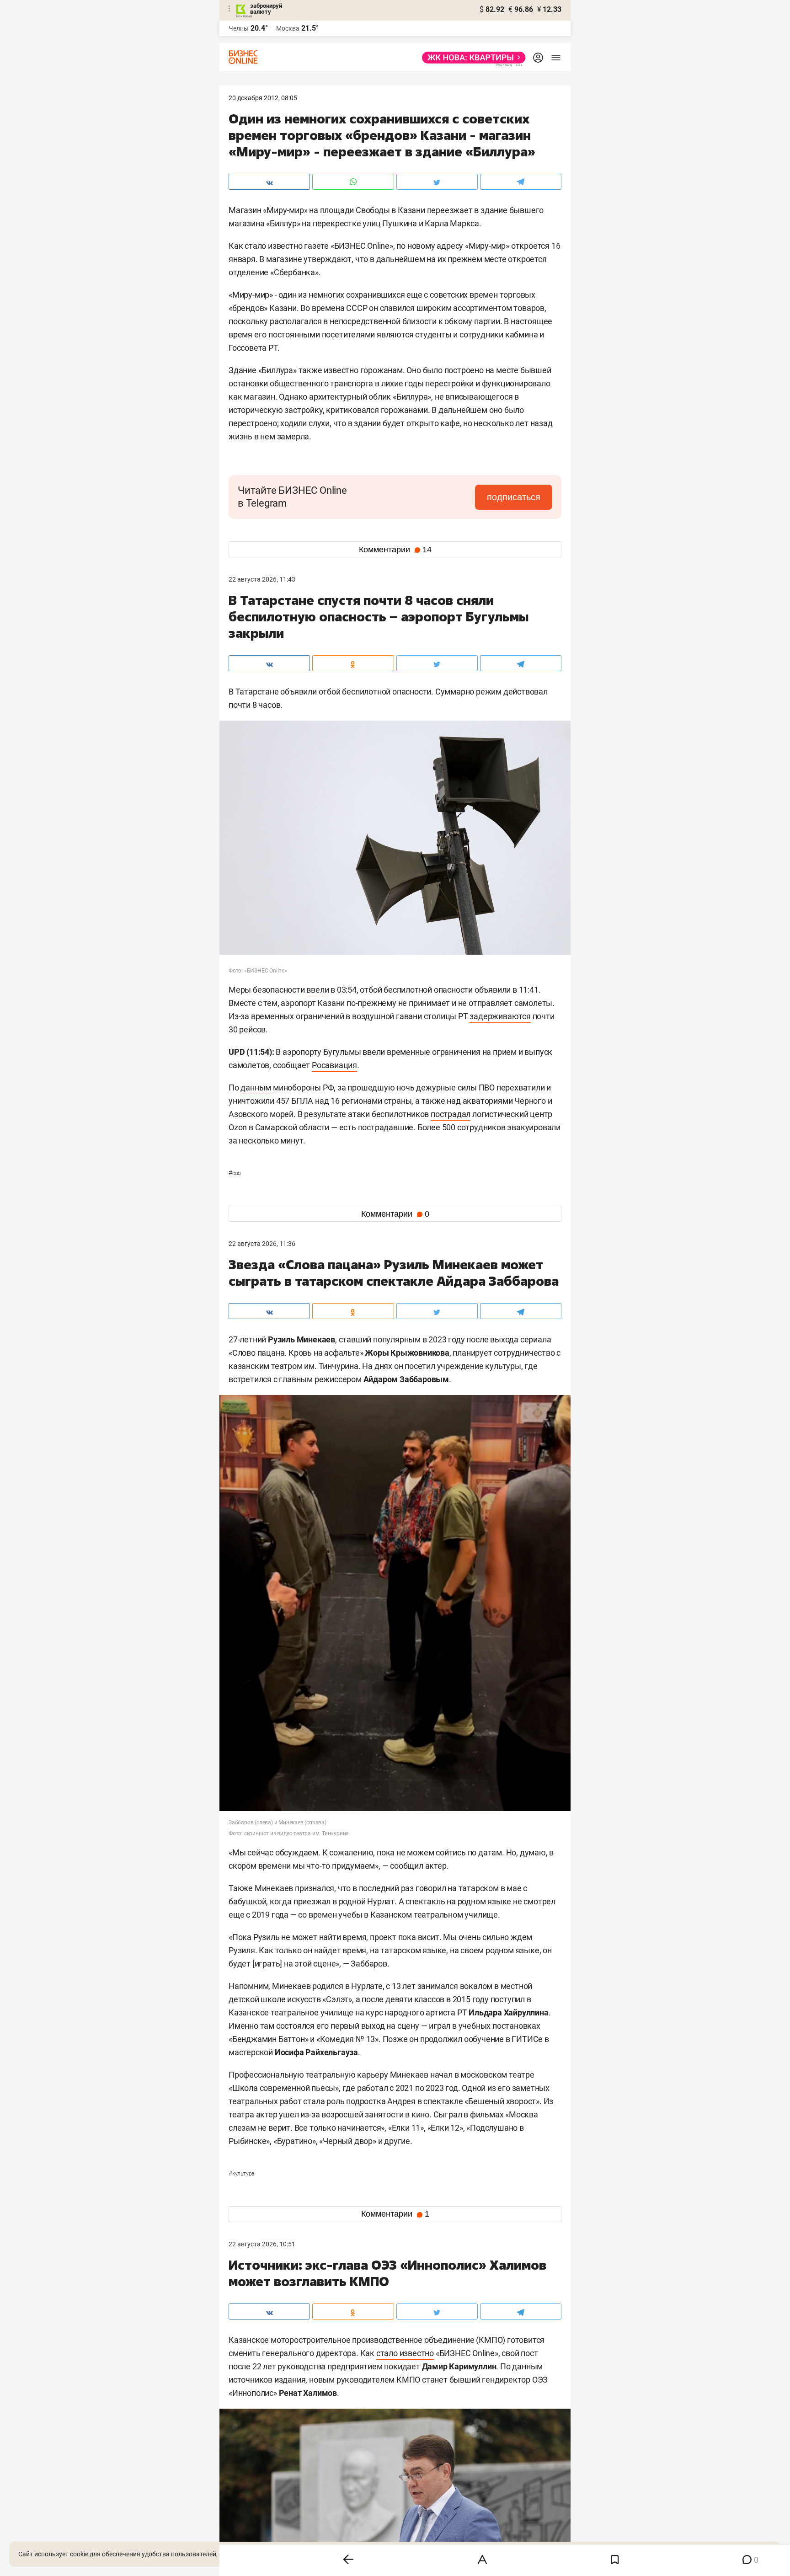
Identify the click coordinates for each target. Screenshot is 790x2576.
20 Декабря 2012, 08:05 (263, 98)
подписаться (514, 497)
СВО (235, 1173)
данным (256, 1088)
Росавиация (334, 1065)
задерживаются (500, 1016)
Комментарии (395, 550)
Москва (288, 28)
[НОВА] (471, 58)
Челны (239, 28)
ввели (318, 990)
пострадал (451, 1114)
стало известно (405, 2353)
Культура (241, 2174)
